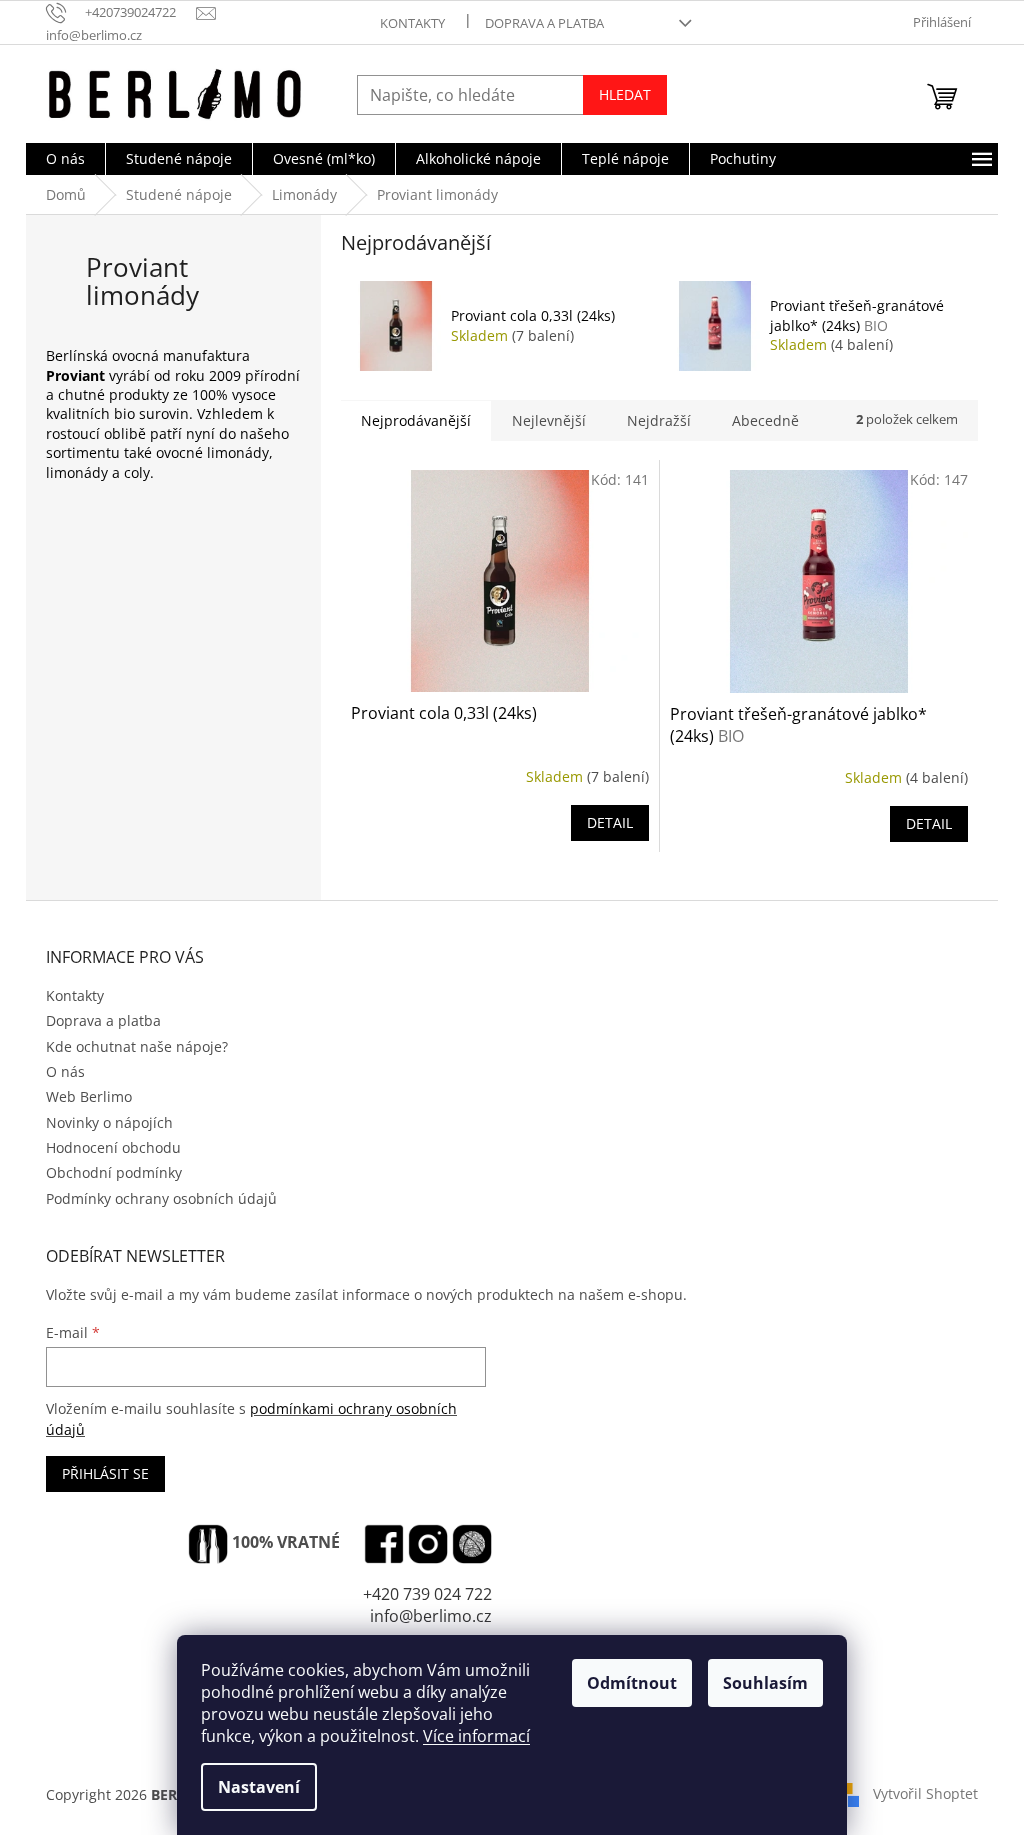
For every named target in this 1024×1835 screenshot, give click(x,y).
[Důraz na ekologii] (208, 1544)
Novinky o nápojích (109, 1122)
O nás (65, 1071)
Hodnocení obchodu (113, 1147)
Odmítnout (632, 1683)
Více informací (476, 1736)
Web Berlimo (89, 1096)
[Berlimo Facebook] (384, 1544)
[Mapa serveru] (472, 1544)
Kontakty (412, 23)
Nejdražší (659, 420)
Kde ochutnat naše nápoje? (137, 1046)
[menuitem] (65, 159)
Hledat (625, 94)
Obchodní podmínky (114, 1172)
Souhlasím (765, 1683)
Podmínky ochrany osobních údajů (161, 1198)
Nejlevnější (549, 420)
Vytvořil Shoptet (925, 1793)
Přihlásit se (105, 1473)
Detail (610, 822)
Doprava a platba (544, 23)
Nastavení (259, 1787)
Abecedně (765, 420)
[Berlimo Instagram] (428, 1544)
